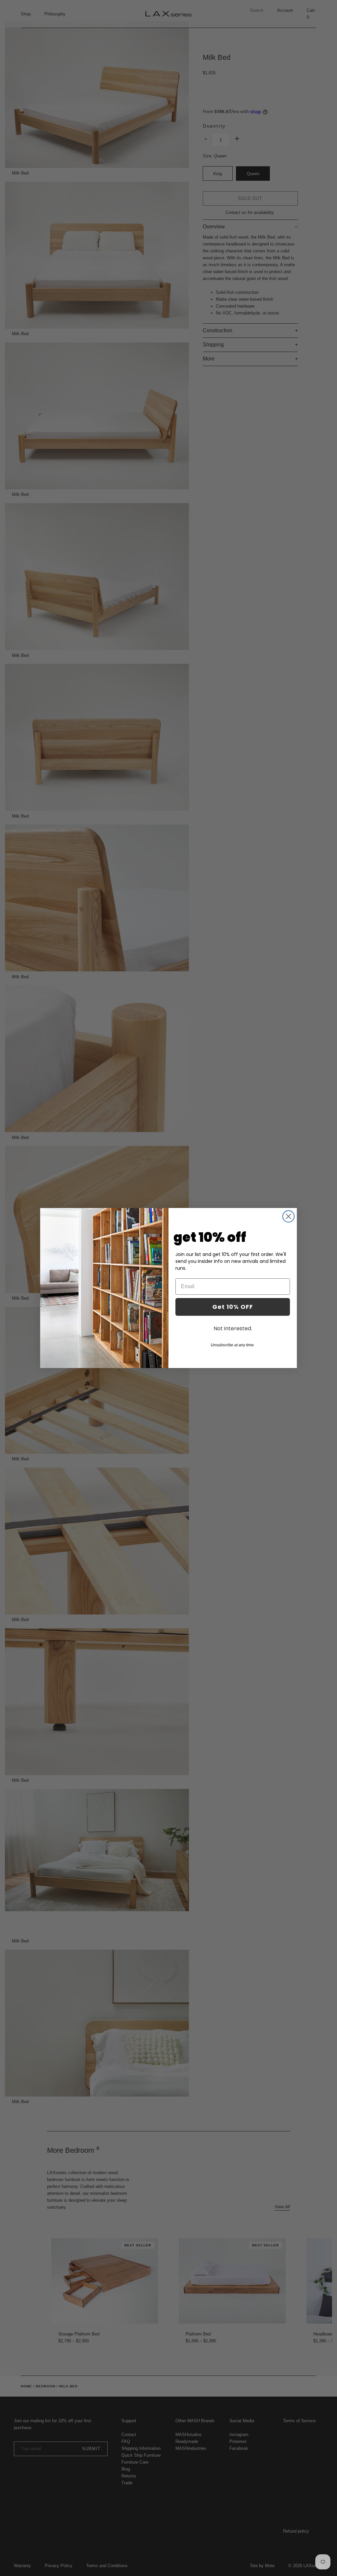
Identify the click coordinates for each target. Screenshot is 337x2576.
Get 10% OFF (233, 1307)
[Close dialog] (288, 1216)
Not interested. (233, 1328)
